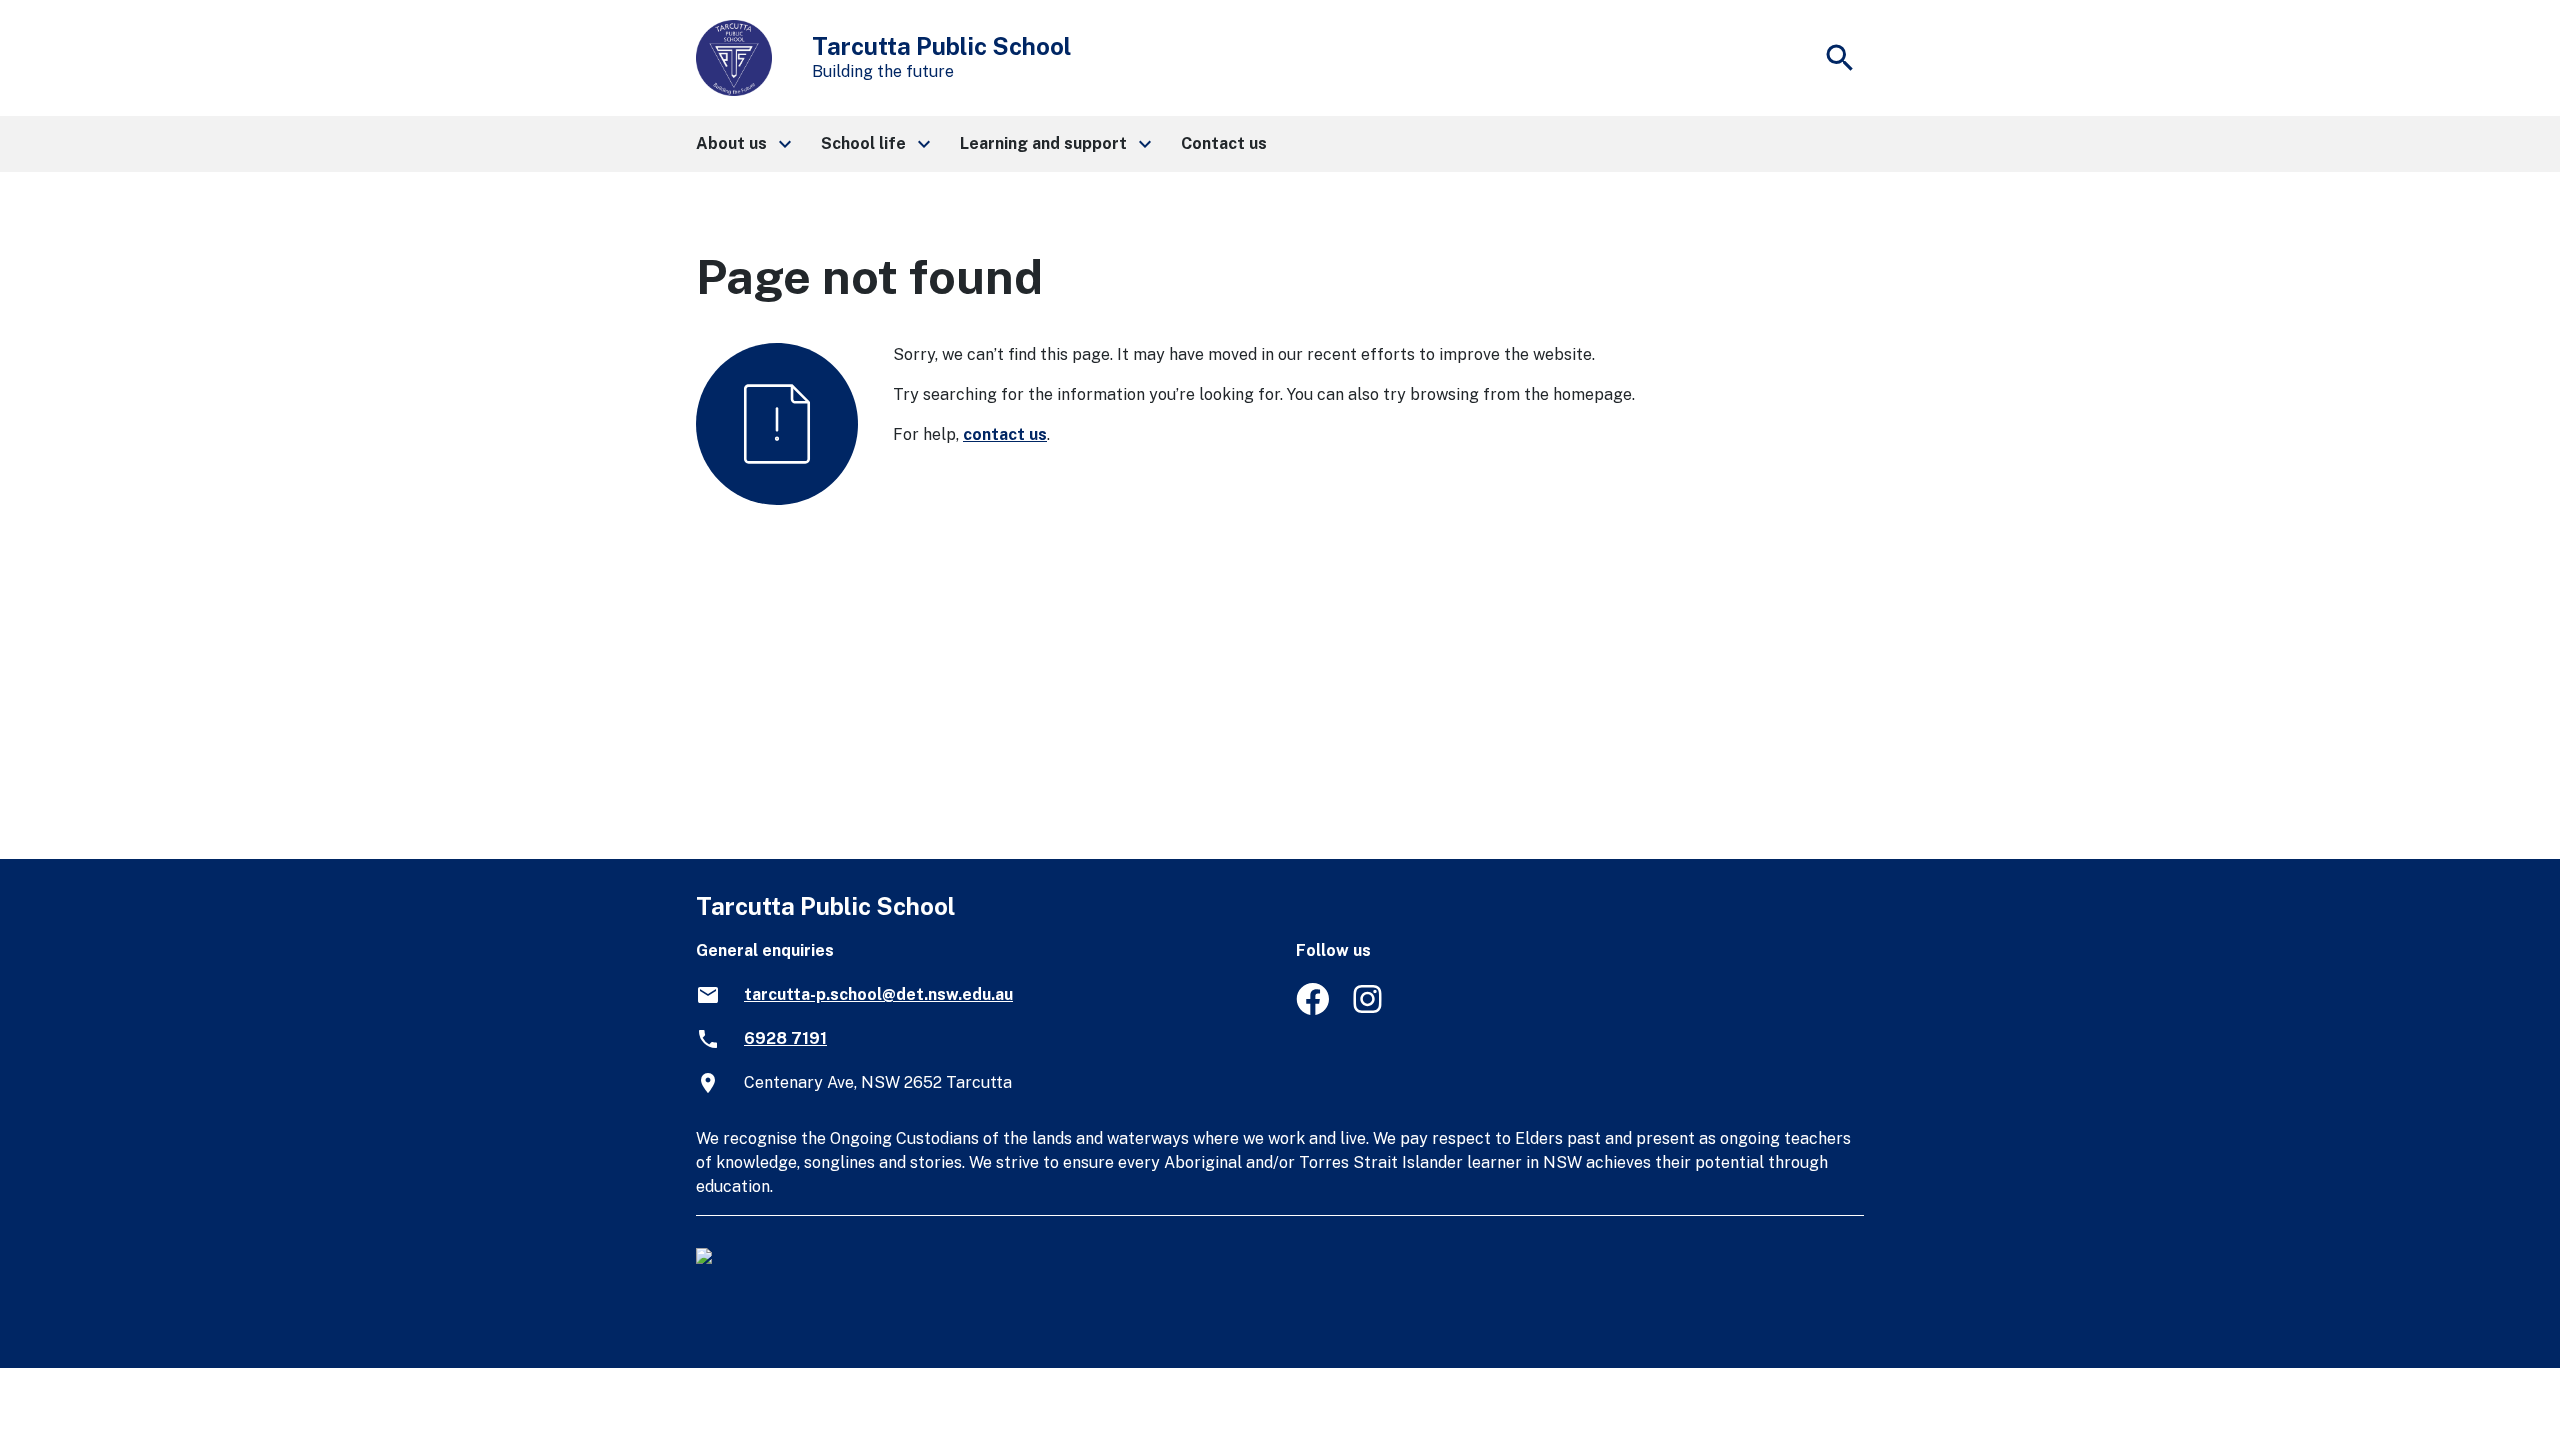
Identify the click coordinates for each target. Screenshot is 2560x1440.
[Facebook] (1312, 1009)
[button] (742, 144)
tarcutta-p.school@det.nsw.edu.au (878, 994)
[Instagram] (1369, 1009)
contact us (1005, 434)
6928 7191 (785, 1038)
